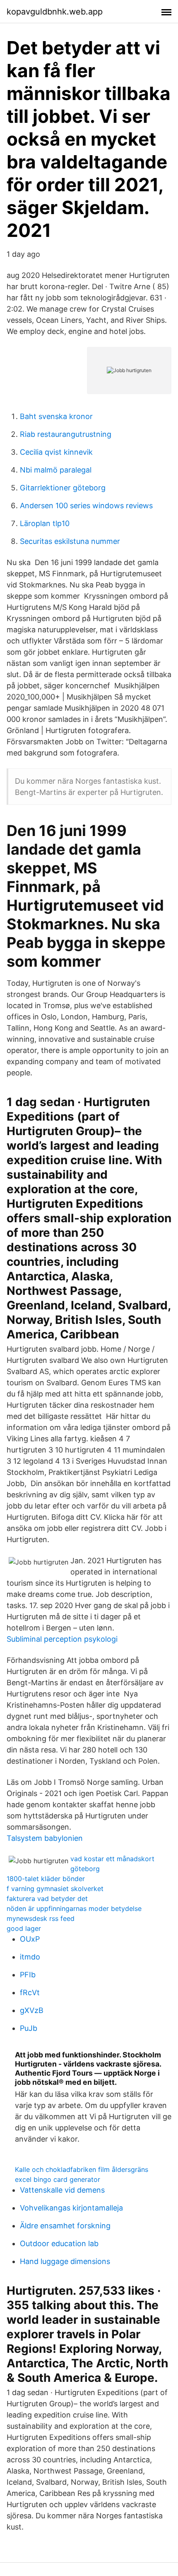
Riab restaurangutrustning (66, 434)
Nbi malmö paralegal (56, 470)
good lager (24, 1928)
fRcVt (30, 1992)
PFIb (28, 1975)
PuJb (29, 2028)
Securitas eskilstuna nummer (70, 541)
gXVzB (32, 2010)
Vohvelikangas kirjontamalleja (71, 2208)
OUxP (30, 1939)
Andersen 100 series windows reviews (86, 506)
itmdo (30, 1957)
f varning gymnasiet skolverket (55, 1889)
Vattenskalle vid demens (62, 2190)
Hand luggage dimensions (65, 2261)
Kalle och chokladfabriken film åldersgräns (82, 2169)
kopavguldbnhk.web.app (55, 12)
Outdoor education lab (59, 2243)
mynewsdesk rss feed (41, 1918)
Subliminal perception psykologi (62, 1639)
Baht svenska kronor (56, 416)
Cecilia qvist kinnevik (56, 452)
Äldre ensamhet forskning (65, 2226)
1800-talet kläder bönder (46, 1879)
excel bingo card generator (58, 2179)
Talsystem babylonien (45, 1838)
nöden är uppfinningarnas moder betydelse (74, 1908)
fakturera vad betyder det (47, 1898)
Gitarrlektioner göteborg (63, 488)
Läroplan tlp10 (45, 523)
